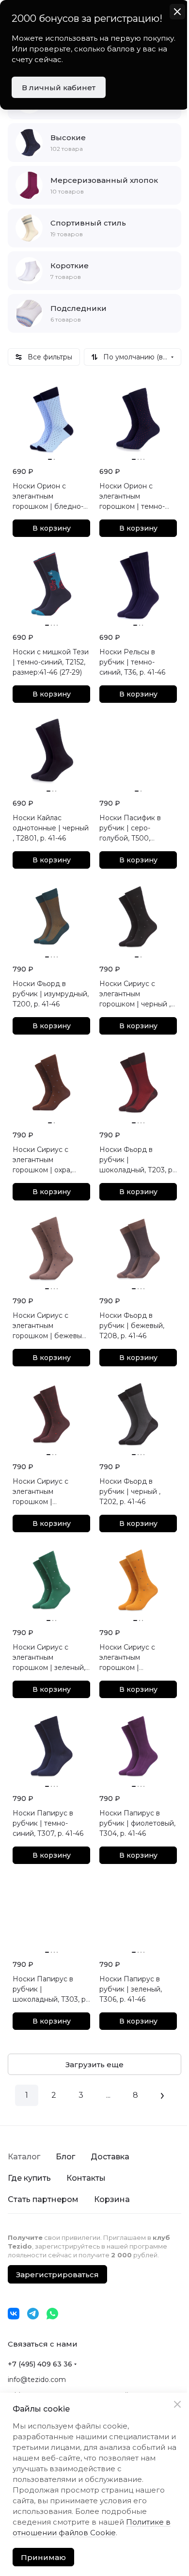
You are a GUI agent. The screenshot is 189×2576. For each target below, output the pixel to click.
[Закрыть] (170, 2394)
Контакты (86, 2178)
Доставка (110, 2157)
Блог (65, 2157)
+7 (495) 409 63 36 (40, 2364)
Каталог (24, 2157)
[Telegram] (33, 2314)
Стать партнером (43, 2199)
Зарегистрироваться (57, 2275)
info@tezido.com (37, 2380)
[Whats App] (52, 2314)
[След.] (162, 2095)
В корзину (52, 528)
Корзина (112, 2199)
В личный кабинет (59, 88)
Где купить (29, 2178)
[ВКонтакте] (14, 2314)
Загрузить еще (94, 2065)
